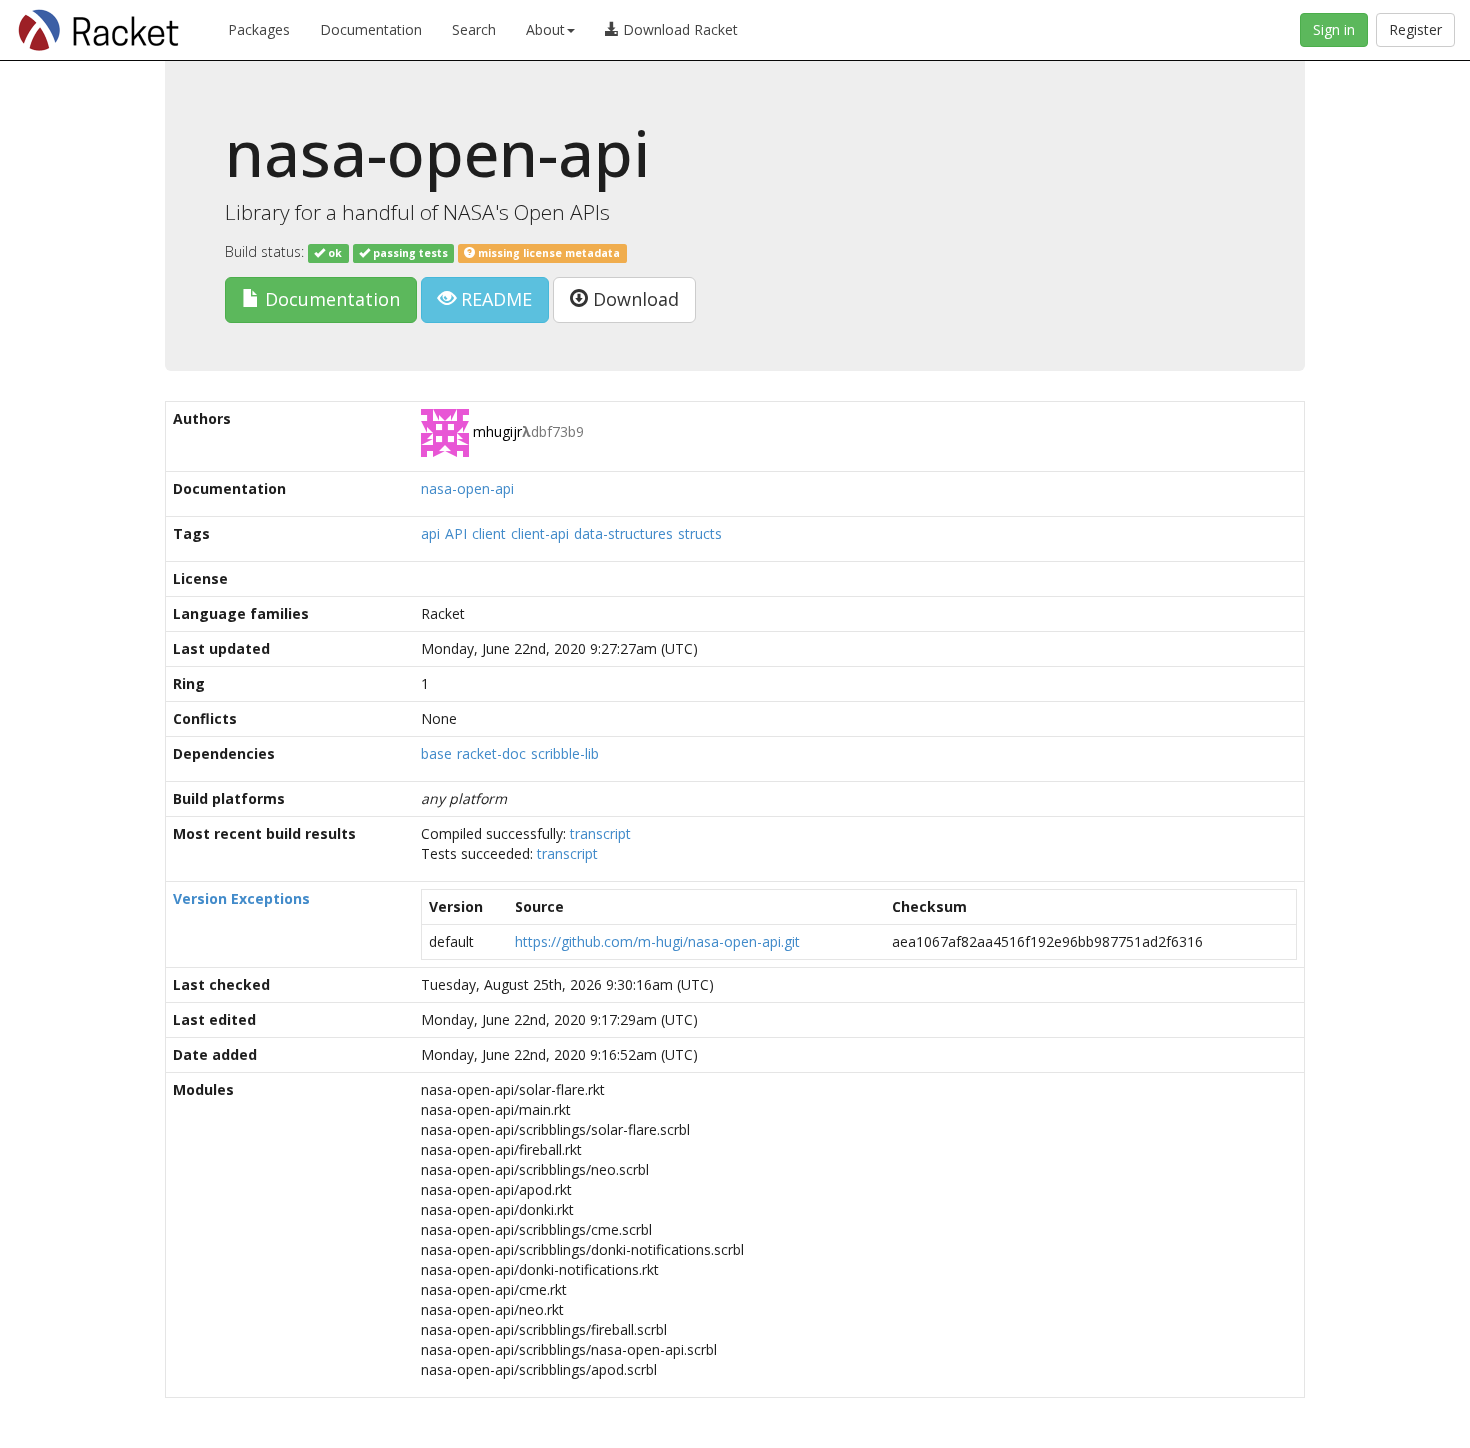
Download (633, 299)
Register (1415, 29)
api (430, 533)
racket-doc (491, 753)
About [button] (545, 29)
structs (700, 533)
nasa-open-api (467, 488)
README (494, 299)
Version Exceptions (241, 898)
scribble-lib (565, 753)
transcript (600, 833)
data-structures (623, 533)
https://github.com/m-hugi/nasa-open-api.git (657, 941)
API (456, 533)
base (436, 753)
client (489, 533)
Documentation (371, 29)
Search (474, 29)
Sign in (1334, 29)
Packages (259, 29)
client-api (540, 533)
